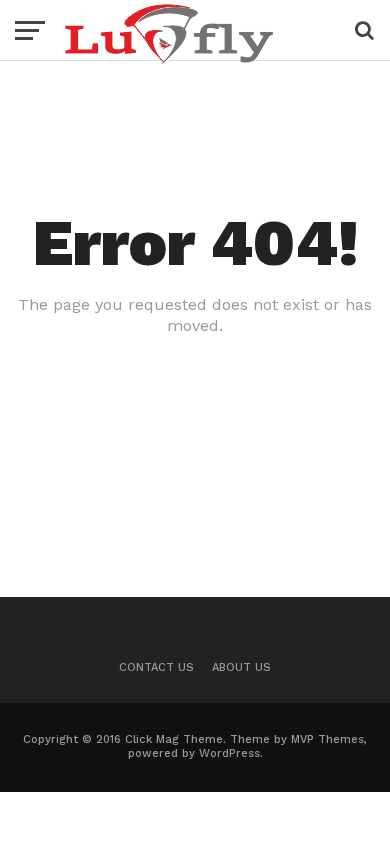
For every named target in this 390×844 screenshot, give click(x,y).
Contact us (156, 667)
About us (241, 667)
